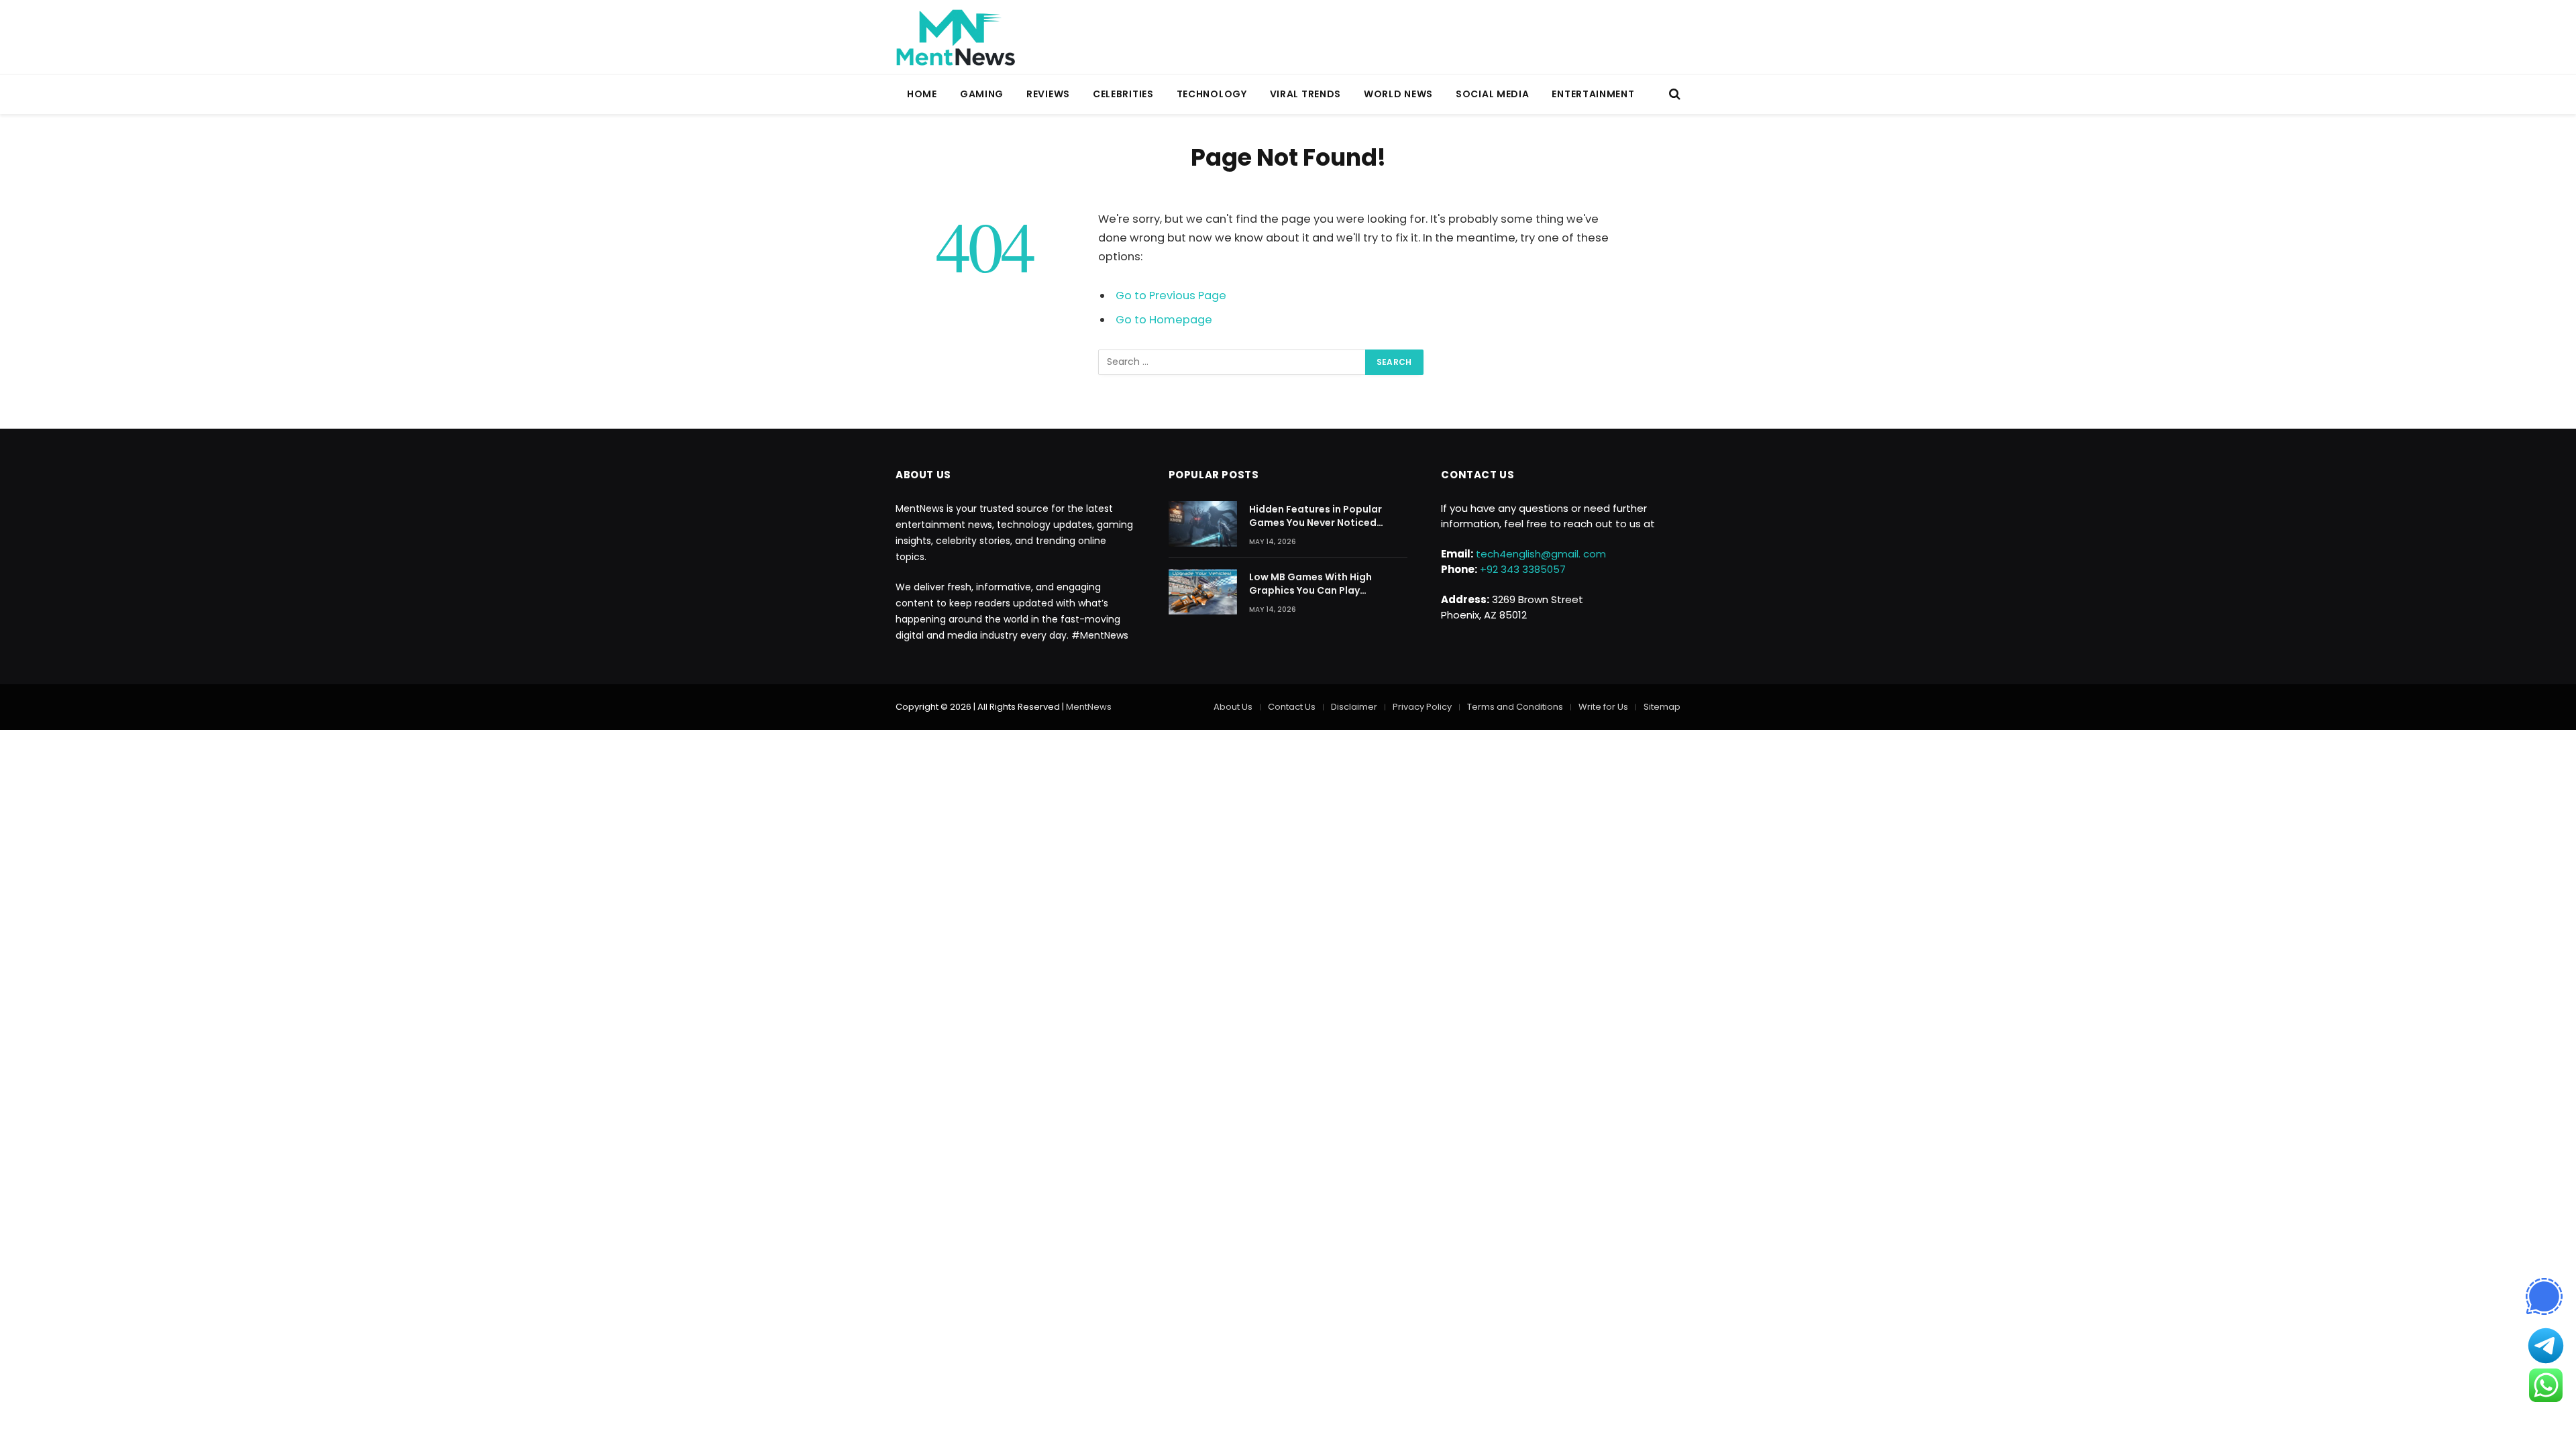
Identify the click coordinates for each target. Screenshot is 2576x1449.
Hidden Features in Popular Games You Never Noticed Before (1316, 516)
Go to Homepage (1164, 320)
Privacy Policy (1422, 707)
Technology (1212, 94)
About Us (1233, 707)
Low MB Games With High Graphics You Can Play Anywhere (1310, 584)
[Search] (1673, 94)
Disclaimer (1354, 707)
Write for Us (1603, 707)
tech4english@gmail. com (1541, 554)
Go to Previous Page (1171, 296)
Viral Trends (1305, 94)
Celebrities (1123, 94)
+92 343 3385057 (1523, 569)
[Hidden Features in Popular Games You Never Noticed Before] (1203, 524)
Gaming (982, 94)
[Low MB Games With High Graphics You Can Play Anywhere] (1203, 592)
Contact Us (1292, 707)
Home (922, 94)
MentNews (1089, 707)
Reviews (1048, 94)
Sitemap (1662, 707)
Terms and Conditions (1515, 707)
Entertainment (1593, 94)
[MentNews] (956, 37)
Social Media (1492, 94)
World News (1398, 94)
